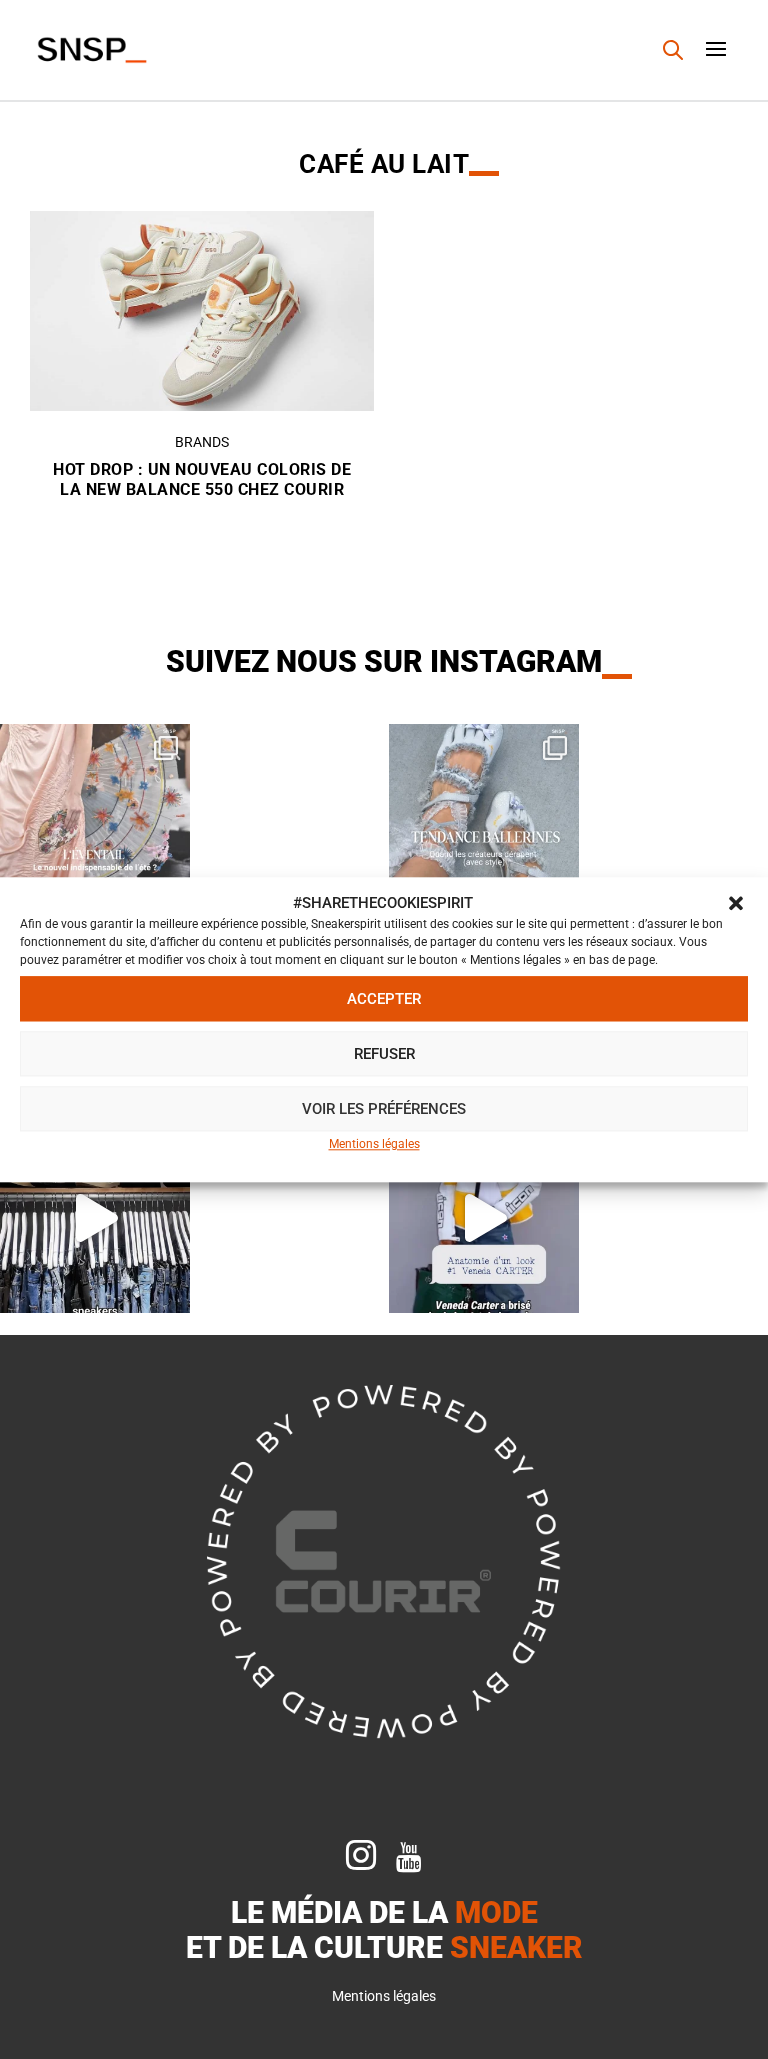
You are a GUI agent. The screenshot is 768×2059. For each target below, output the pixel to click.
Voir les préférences (384, 1109)
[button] (736, 904)
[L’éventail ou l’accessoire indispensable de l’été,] (95, 819)
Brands (202, 442)
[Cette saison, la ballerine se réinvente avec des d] (484, 819)
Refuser (384, 1054)
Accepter (384, 999)
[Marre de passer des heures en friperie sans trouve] (95, 1218)
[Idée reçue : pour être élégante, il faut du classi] (484, 1218)
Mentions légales (374, 1145)
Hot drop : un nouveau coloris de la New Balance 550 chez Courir (202, 480)
